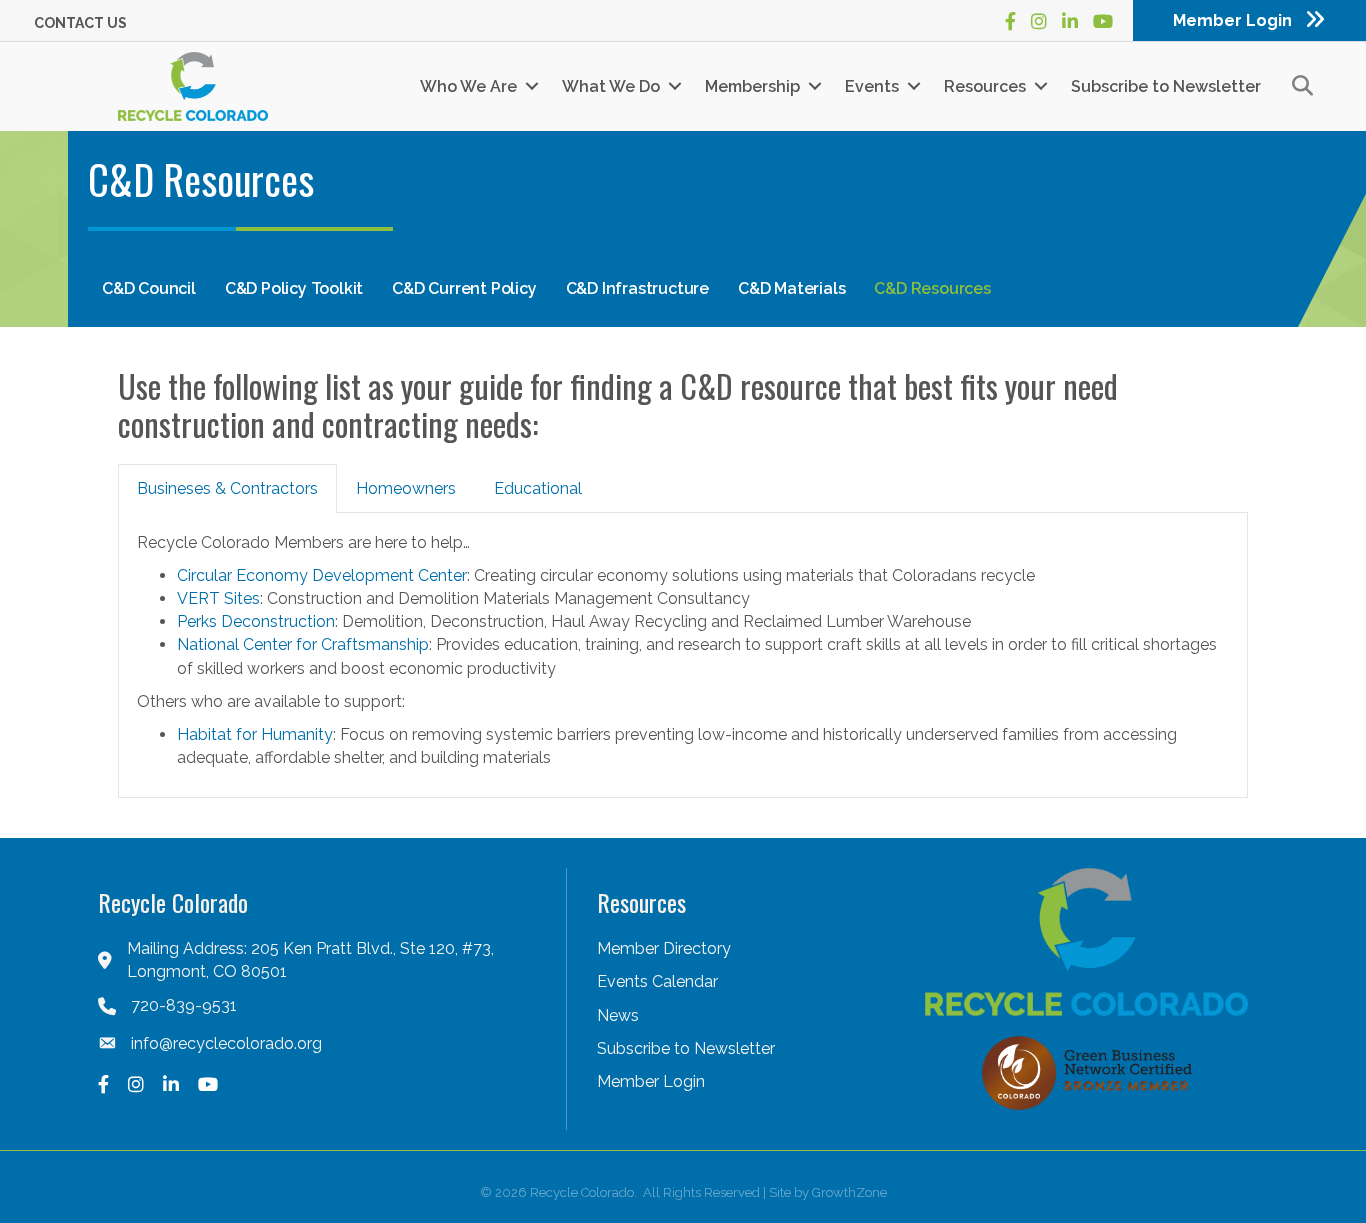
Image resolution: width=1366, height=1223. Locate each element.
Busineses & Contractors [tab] (227, 488)
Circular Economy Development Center (322, 575)
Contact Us (80, 23)
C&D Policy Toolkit (294, 288)
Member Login (651, 1081)
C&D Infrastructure (637, 288)
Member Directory (664, 948)
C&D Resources (932, 288)
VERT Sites (218, 598)
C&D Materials (791, 288)
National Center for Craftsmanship (303, 644)
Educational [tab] (538, 488)
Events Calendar (657, 981)
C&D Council (149, 288)
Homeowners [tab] (406, 488)
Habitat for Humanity (255, 734)
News (618, 1015)
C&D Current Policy (464, 288)
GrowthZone (849, 1192)
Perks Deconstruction (256, 621)
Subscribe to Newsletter (1166, 86)
